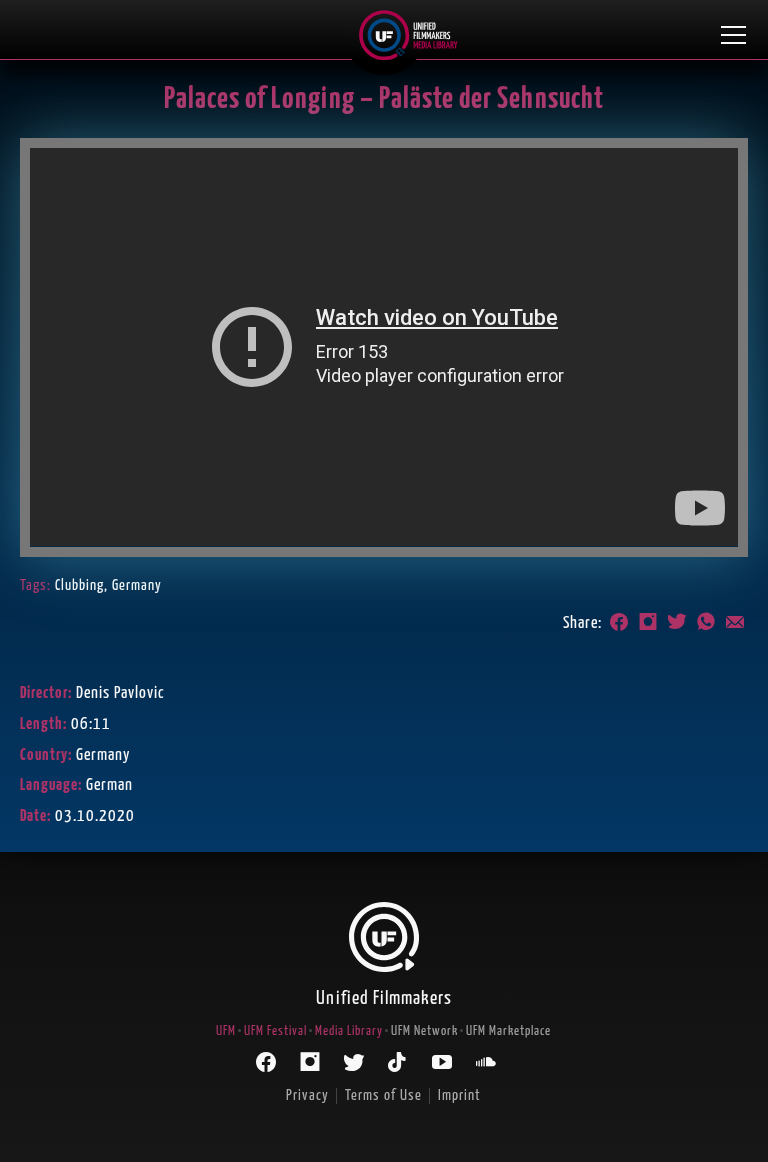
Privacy (307, 1095)
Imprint (459, 1095)
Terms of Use (383, 1095)
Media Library (349, 1031)
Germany (137, 585)
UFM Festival (275, 1031)
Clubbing (79, 585)
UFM (226, 1031)
